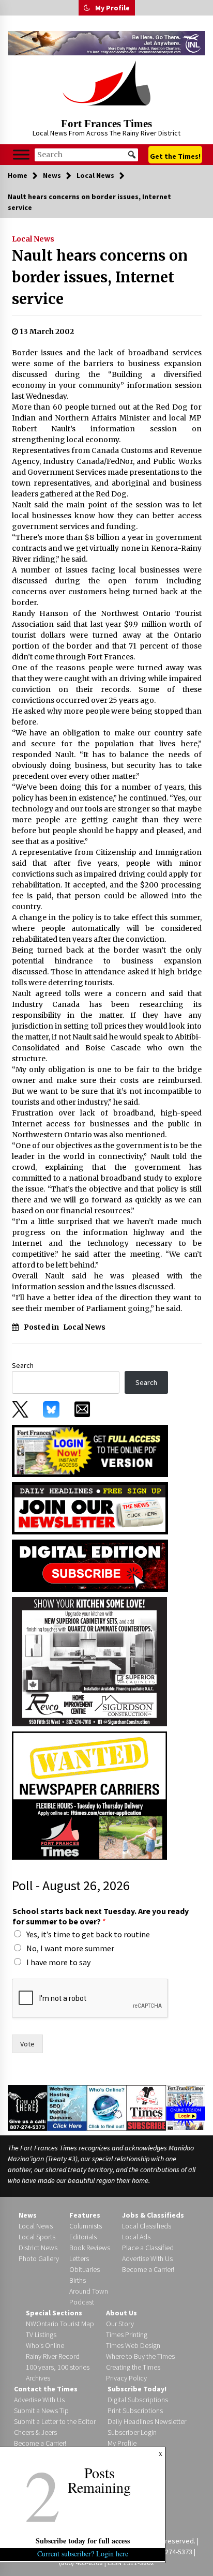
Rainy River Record (53, 2356)
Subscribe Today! (137, 2389)
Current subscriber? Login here (83, 2554)
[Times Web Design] (67, 2107)
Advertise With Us (147, 2258)
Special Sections (54, 2313)
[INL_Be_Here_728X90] (106, 43)
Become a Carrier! (148, 2269)
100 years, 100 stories (58, 2367)
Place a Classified (148, 2248)
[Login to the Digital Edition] (186, 2107)
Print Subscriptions (135, 2411)
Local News (33, 239)
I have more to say (58, 1962)
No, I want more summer (70, 1948)
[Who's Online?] (107, 2107)
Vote (27, 2044)
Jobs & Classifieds (153, 2215)
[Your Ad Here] (27, 2107)
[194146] (89, 1661)
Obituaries (85, 2269)
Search (23, 1365)
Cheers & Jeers (35, 2432)
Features (85, 2215)
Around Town (89, 2291)
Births (78, 2280)
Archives (38, 2378)
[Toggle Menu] (21, 155)
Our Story (120, 2324)
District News (38, 2248)
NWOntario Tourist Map (60, 2324)
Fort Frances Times (106, 124)
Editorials (83, 2237)
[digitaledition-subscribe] (90, 1564)
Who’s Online (45, 2345)
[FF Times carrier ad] (89, 1795)
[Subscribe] (147, 2108)
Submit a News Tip (41, 2411)
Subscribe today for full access (83, 2541)
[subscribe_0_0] (90, 1450)
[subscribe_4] (90, 1507)
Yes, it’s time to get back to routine (88, 1934)
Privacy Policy (126, 2378)
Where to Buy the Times (140, 2356)
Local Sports (37, 2237)
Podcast (82, 2302)
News (28, 2215)
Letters (79, 2258)
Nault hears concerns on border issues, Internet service (100, 277)
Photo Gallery (39, 2258)
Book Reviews (90, 2248)
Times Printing (127, 2334)
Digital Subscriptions (138, 2400)
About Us (121, 2313)
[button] (87, 8)
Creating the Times (133, 2367)
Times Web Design (133, 2345)
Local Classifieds (147, 2226)
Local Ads (136, 2237)
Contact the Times (46, 2389)
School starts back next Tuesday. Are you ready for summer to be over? (101, 1916)
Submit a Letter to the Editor (55, 2421)
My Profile (112, 8)
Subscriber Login (132, 2432)
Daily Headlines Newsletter (147, 2421)
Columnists (86, 2226)
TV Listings (41, 2334)
